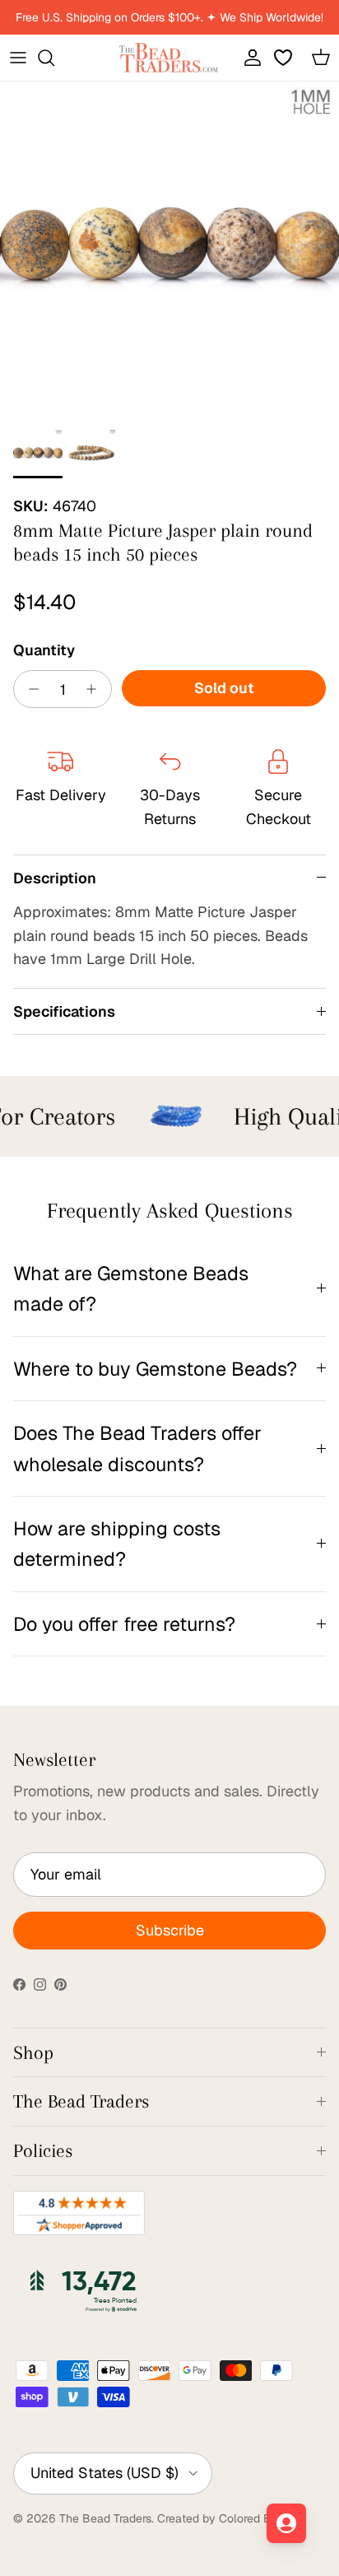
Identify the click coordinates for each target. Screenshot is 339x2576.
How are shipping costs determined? (117, 1544)
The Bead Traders (105, 2518)
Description (55, 878)
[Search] (54, 58)
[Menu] (18, 58)
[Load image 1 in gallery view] (169, 251)
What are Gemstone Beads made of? (131, 1288)
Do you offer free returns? (124, 1624)
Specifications (64, 1011)
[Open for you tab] (286, 2523)
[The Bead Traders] (169, 58)
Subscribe (170, 1930)
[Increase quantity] (96, 689)
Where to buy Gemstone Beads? (155, 1369)
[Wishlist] (285, 58)
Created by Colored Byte (223, 2518)
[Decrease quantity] (29, 689)
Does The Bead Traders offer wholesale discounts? (137, 1448)
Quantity (44, 650)
